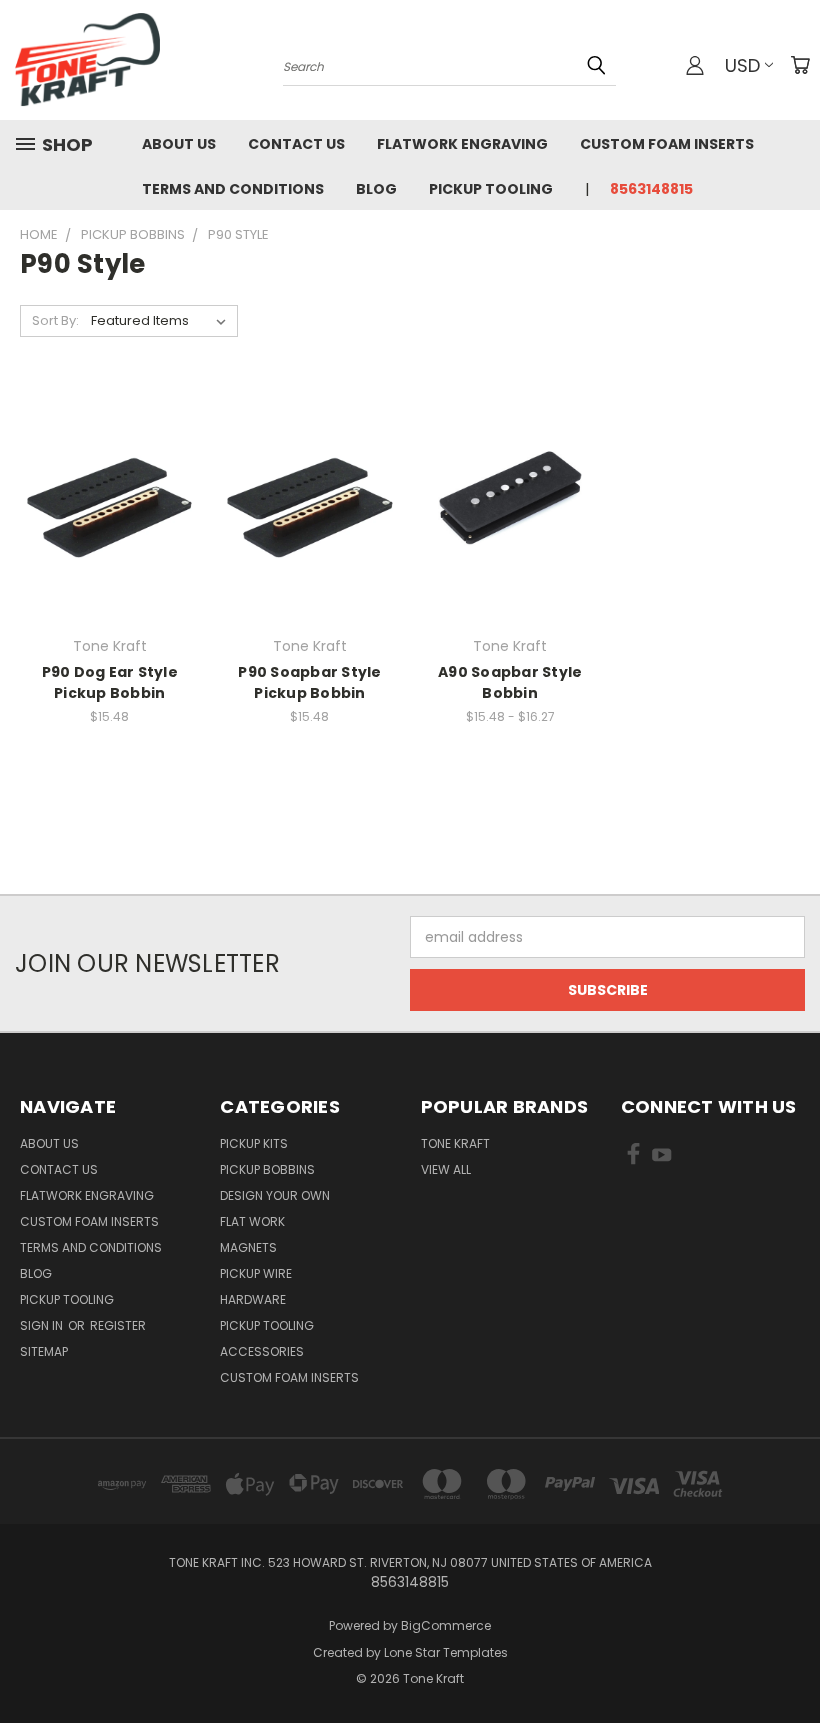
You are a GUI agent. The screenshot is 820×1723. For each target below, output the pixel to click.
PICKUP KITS (254, 1143)
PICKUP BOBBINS (267, 1169)
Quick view (110, 462)
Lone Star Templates (446, 1652)
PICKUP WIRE (256, 1273)
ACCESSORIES (262, 1351)
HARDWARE (253, 1299)
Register (118, 1325)
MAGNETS (248, 1247)
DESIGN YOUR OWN (275, 1195)
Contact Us (296, 144)
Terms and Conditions (233, 189)
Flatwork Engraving (462, 144)
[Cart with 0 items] (800, 65)
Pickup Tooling (491, 189)
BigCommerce (446, 1625)
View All (446, 1169)
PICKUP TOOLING (267, 1325)
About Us (179, 144)
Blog (376, 189)
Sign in (43, 1325)
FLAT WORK (252, 1221)
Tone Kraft (455, 1143)
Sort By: (55, 320)
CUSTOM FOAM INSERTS (289, 1377)
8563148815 (651, 189)
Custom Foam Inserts (667, 144)
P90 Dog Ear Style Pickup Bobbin (110, 682)
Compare (103, 501)
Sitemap (44, 1351)
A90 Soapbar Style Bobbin (510, 682)
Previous (789, 1660)
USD (742, 65)
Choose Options (109, 538)
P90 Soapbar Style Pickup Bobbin (309, 682)
